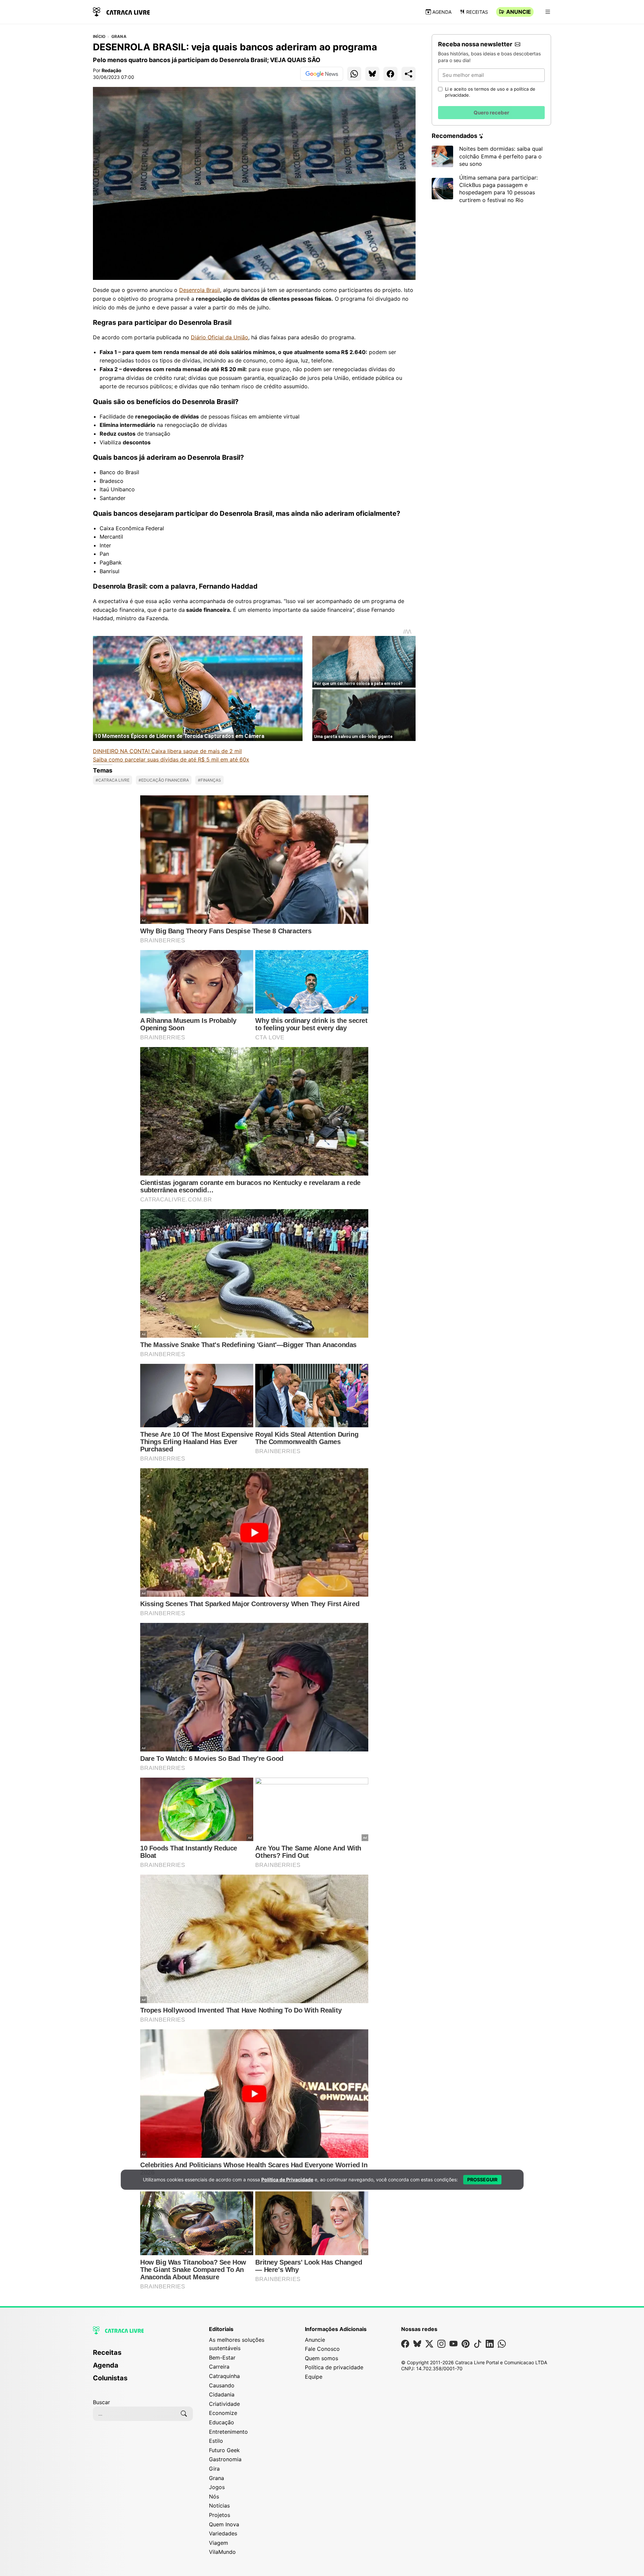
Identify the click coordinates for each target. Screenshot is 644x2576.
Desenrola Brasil (200, 290)
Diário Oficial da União (220, 337)
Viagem (219, 2543)
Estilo (216, 2441)
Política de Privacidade (287, 2179)
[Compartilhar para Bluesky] (372, 74)
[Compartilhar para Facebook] (390, 74)
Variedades (223, 2533)
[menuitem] (143, 2356)
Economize (223, 2413)
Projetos (220, 2515)
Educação (222, 2422)
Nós (214, 2496)
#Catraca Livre (113, 780)
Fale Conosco (322, 2349)
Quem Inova (224, 2524)
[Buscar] (184, 2414)
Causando (222, 2385)
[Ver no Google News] (322, 74)
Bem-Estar (222, 2358)
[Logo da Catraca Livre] (121, 11)
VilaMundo (222, 2552)
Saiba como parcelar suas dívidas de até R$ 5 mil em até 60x (171, 759)
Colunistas (110, 2378)
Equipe (314, 2377)
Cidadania (222, 2394)
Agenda (442, 12)
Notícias (219, 2506)
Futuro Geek (224, 2450)
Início (99, 37)
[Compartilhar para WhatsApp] (354, 74)
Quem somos (321, 2358)
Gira (214, 2469)
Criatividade (224, 2404)
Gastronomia (225, 2459)
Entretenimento (228, 2432)
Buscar (101, 2402)
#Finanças (209, 780)
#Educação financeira (164, 780)
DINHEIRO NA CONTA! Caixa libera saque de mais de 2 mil (167, 751)
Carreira (219, 2367)
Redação (112, 70)
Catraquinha (224, 2376)
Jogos (217, 2487)
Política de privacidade (334, 2367)
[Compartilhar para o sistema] (409, 74)
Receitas (477, 12)
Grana (119, 37)
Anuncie (519, 12)
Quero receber (491, 113)
